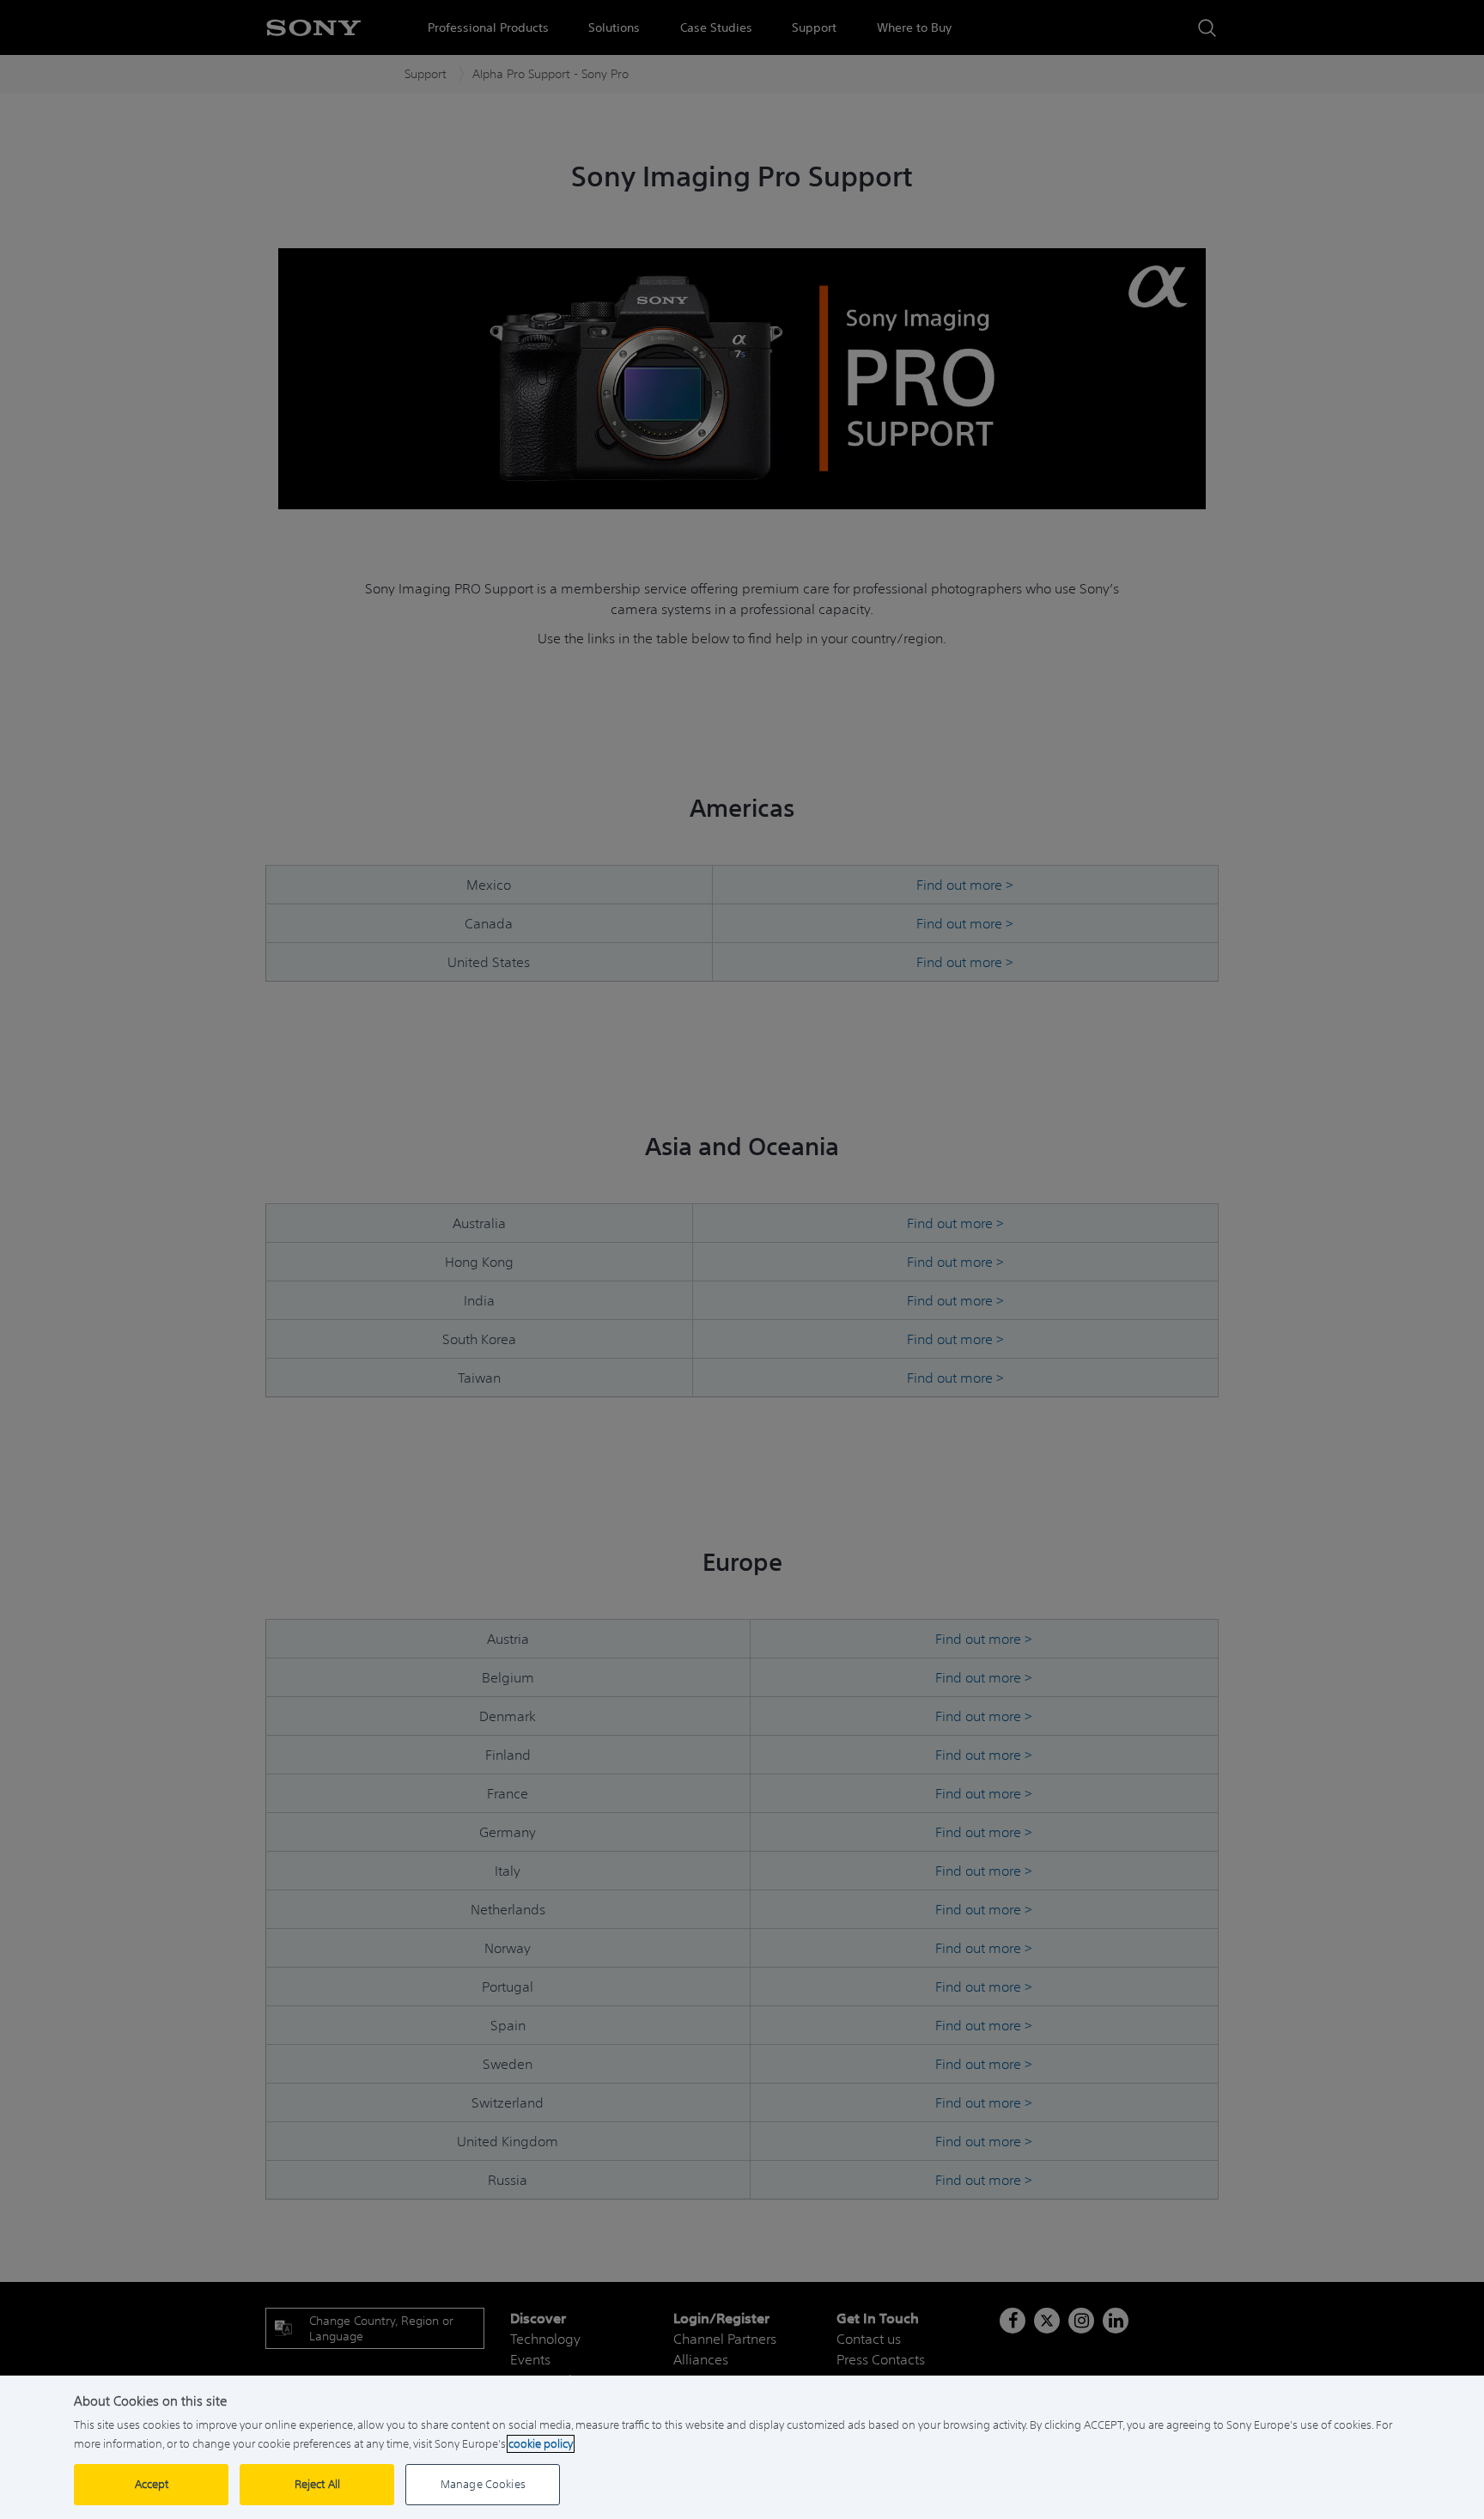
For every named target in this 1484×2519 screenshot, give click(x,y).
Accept (152, 2484)
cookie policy (541, 2444)
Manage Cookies (483, 2484)
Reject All (317, 2484)
